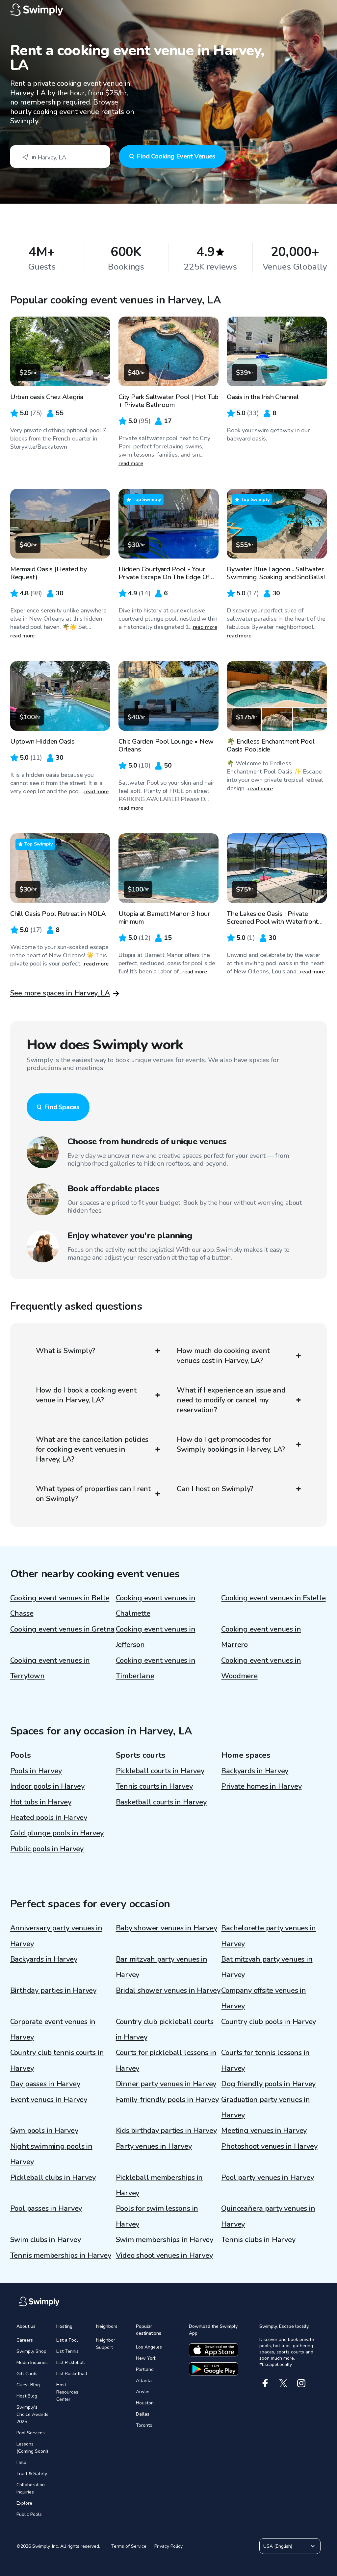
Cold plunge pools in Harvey (57, 1833)
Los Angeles (149, 2347)
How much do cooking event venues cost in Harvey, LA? (223, 1356)
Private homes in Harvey (261, 1786)
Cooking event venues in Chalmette (156, 1606)
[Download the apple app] (214, 2350)
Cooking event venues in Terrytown (50, 1668)
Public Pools (29, 2514)
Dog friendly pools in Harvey (268, 2084)
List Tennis (67, 2351)
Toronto (144, 2425)
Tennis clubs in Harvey (258, 2240)
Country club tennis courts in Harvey (57, 2060)
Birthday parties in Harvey (53, 1991)
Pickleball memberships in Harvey (159, 2185)
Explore (24, 2503)
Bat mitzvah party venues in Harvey (267, 1967)
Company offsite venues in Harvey (264, 1998)
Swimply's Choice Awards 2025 (32, 2414)
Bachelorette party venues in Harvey (269, 1936)
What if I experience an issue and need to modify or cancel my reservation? (231, 1400)
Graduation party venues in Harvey (265, 2107)
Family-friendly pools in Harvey (167, 2100)
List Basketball (72, 2374)
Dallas (143, 2414)
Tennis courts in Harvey (154, 1786)
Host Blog (27, 2396)
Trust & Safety (32, 2474)
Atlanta (144, 2381)
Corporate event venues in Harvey (53, 2029)
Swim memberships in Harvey (165, 2240)
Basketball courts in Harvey (161, 1802)
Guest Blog (28, 2385)
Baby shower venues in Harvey (167, 1928)
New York (146, 2358)
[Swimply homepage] (169, 10)
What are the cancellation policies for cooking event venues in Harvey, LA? (92, 1449)
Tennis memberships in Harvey (61, 2255)
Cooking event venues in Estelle (273, 1598)
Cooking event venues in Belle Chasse (60, 1606)
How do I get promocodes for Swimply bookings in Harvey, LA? (231, 1444)
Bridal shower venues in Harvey (168, 1991)
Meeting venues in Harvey (264, 2131)
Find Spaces (62, 1107)
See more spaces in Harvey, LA (60, 993)
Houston (145, 2403)
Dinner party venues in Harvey (166, 2084)
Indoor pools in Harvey (47, 1786)
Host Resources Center (67, 2392)
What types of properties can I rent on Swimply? (93, 1494)
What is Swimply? (65, 1351)
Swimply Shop (31, 2351)
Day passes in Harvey (45, 2084)
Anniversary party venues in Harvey (56, 1936)
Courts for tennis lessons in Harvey (265, 2060)
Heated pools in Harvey (49, 1818)
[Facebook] (265, 2383)
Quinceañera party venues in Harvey (268, 2216)
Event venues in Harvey (49, 2100)
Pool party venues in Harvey (267, 2178)
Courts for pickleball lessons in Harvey (166, 2060)
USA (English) (278, 2546)
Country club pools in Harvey (269, 2022)
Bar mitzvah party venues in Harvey (162, 1967)
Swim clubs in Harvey (46, 2240)
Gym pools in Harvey (44, 2131)
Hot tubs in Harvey (41, 1802)
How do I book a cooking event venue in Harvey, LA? (86, 1395)
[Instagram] (301, 2383)
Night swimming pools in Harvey (51, 2154)
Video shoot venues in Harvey (164, 2255)
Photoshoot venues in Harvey (269, 2146)
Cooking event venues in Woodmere (261, 1668)
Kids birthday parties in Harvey (166, 2131)
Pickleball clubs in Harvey (53, 2178)
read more (131, 464)
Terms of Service (129, 2546)
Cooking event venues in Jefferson (156, 1637)
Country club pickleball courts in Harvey (165, 2029)
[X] (283, 2383)
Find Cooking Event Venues (176, 156)
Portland (145, 2369)
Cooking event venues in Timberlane (156, 1668)
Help (21, 2462)
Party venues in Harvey (154, 2146)
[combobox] (60, 156)
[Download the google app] (214, 2369)
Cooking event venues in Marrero (261, 1637)
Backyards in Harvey (255, 1771)
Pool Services (31, 2433)
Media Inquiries (32, 2362)
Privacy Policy (168, 2546)
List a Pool (67, 2340)
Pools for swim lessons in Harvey (157, 2216)
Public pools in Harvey (47, 1849)
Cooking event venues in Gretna (62, 1629)
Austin (143, 2392)
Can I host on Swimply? (215, 1489)
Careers (25, 2340)
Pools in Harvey (36, 1771)
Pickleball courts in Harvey (160, 1771)
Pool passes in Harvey (46, 2208)
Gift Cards (27, 2374)
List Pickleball (71, 2362)
